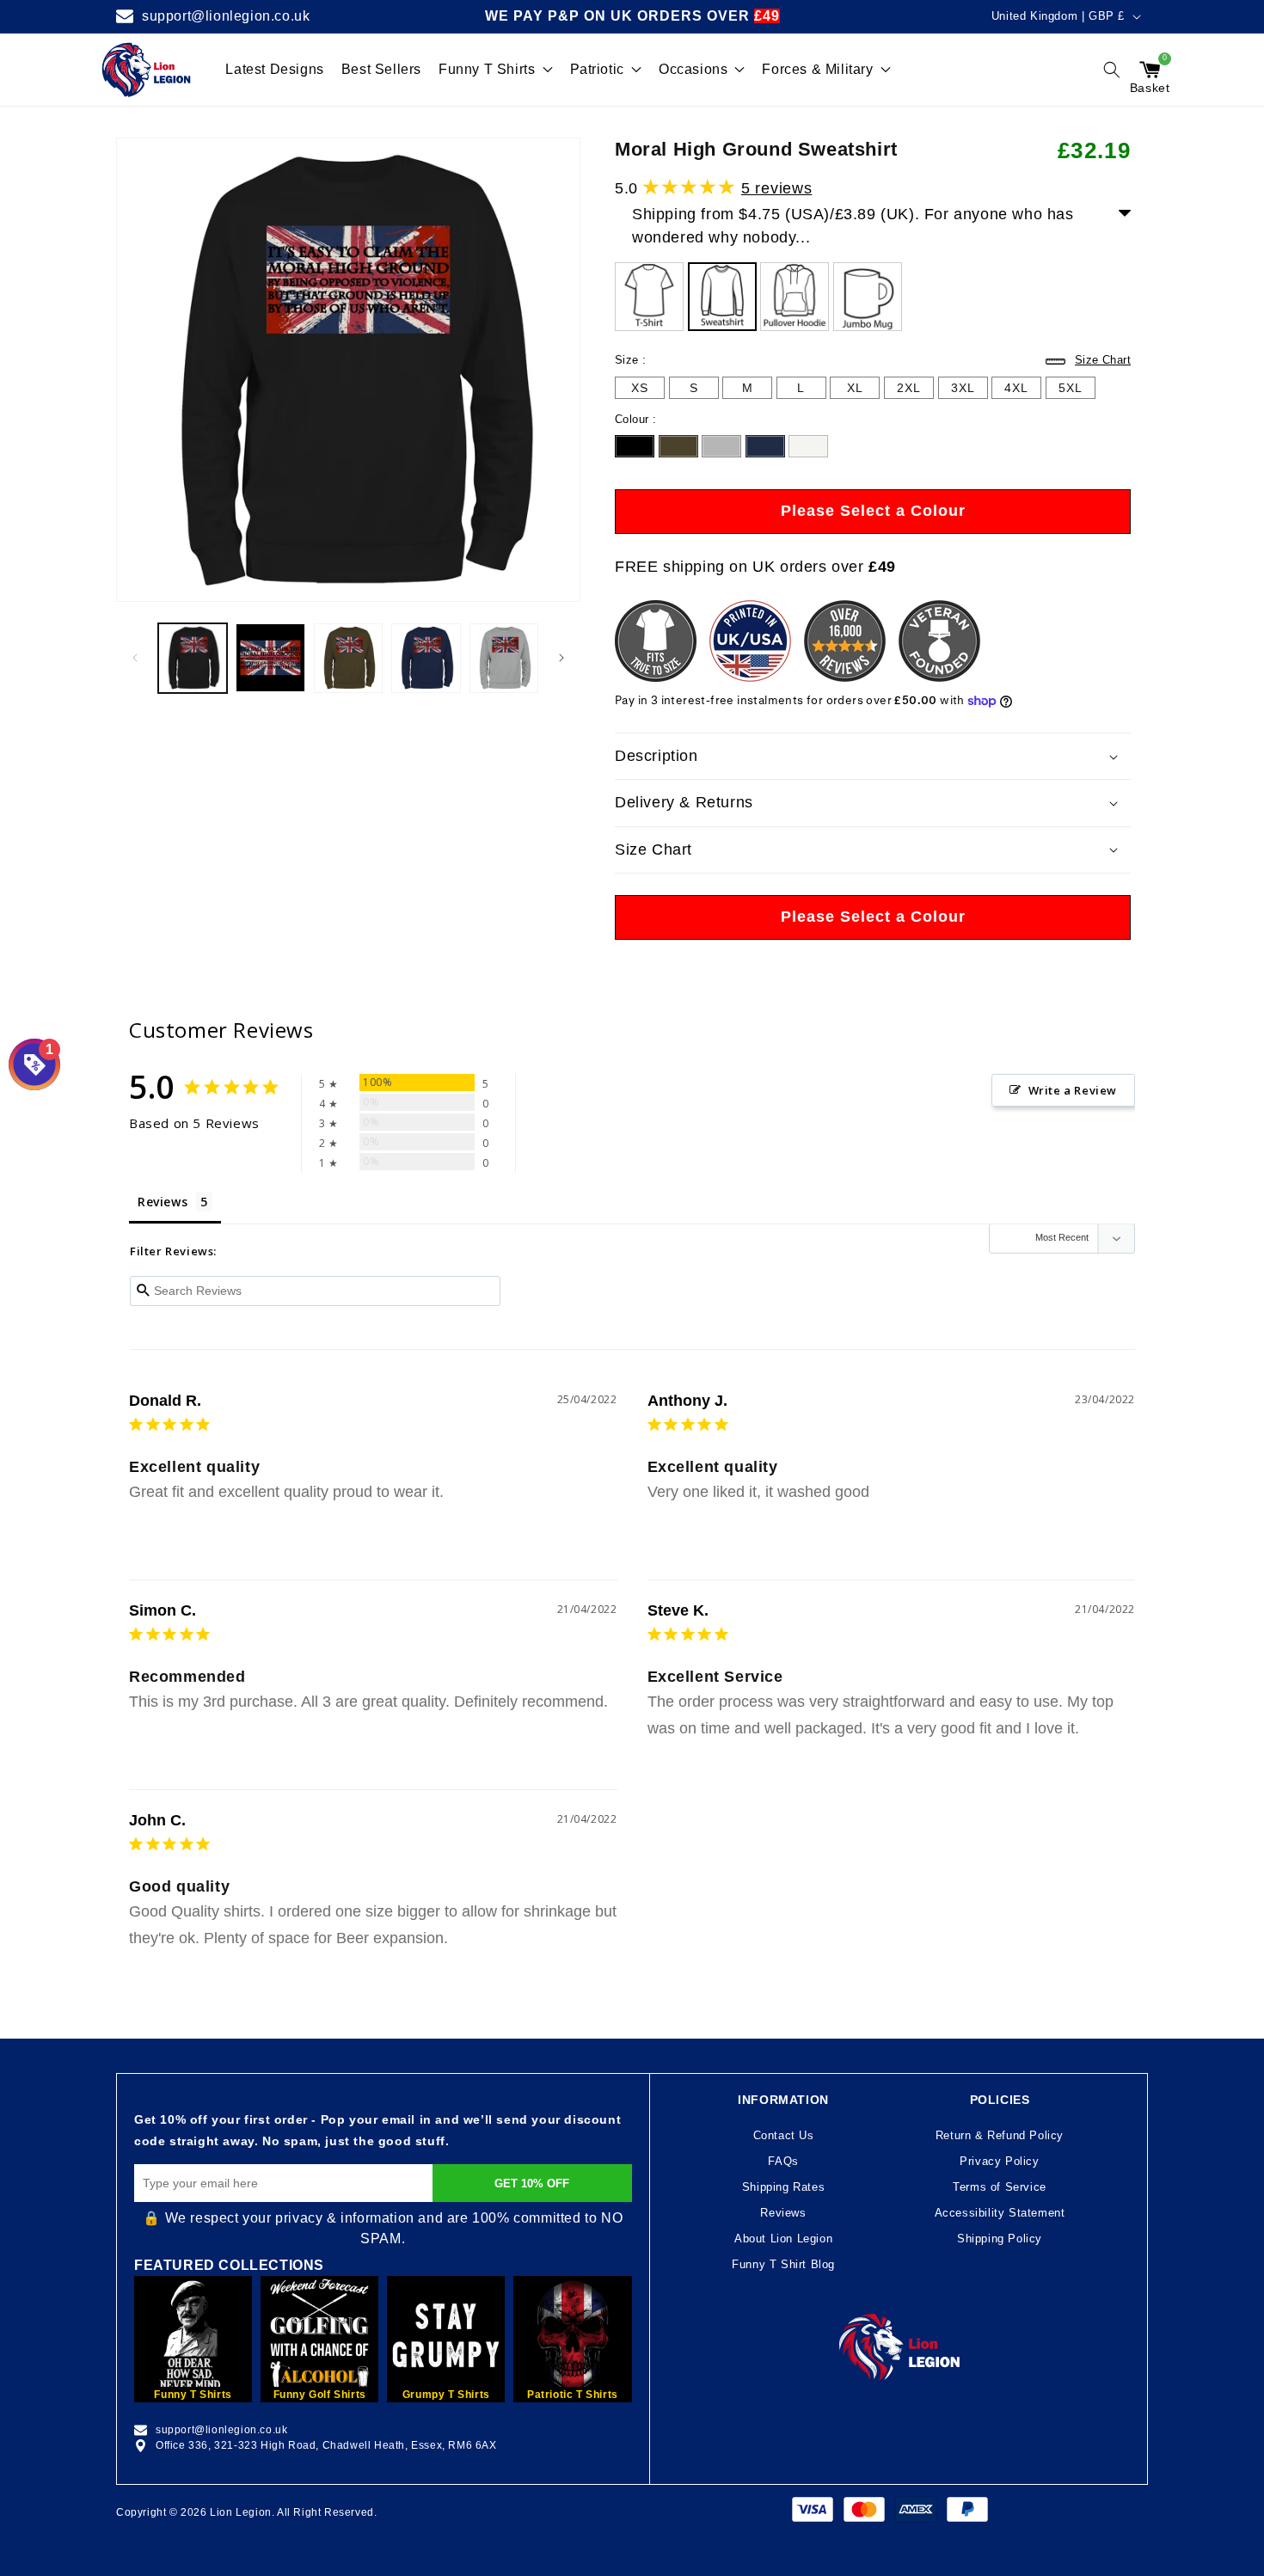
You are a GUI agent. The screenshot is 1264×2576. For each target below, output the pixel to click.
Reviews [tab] (163, 1202)
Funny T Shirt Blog (783, 2264)
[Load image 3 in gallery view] (348, 658)
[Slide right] (561, 658)
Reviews (783, 2213)
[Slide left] (135, 658)
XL (855, 390)
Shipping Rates (783, 2187)
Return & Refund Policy (1000, 2135)
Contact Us (784, 2135)
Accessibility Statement (1000, 2213)
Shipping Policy (1000, 2239)
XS (640, 388)
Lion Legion (241, 2512)
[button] (1112, 70)
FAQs (783, 2161)
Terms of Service (1000, 2187)
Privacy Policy (999, 2161)
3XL (963, 390)
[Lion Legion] (147, 70)
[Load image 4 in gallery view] (426, 658)
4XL (1016, 390)
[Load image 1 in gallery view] (193, 658)
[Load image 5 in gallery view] (504, 658)
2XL (909, 390)
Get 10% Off (532, 2183)
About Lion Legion (783, 2239)
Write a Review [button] (1073, 1090)
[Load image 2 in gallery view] (270, 658)
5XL (1071, 390)
